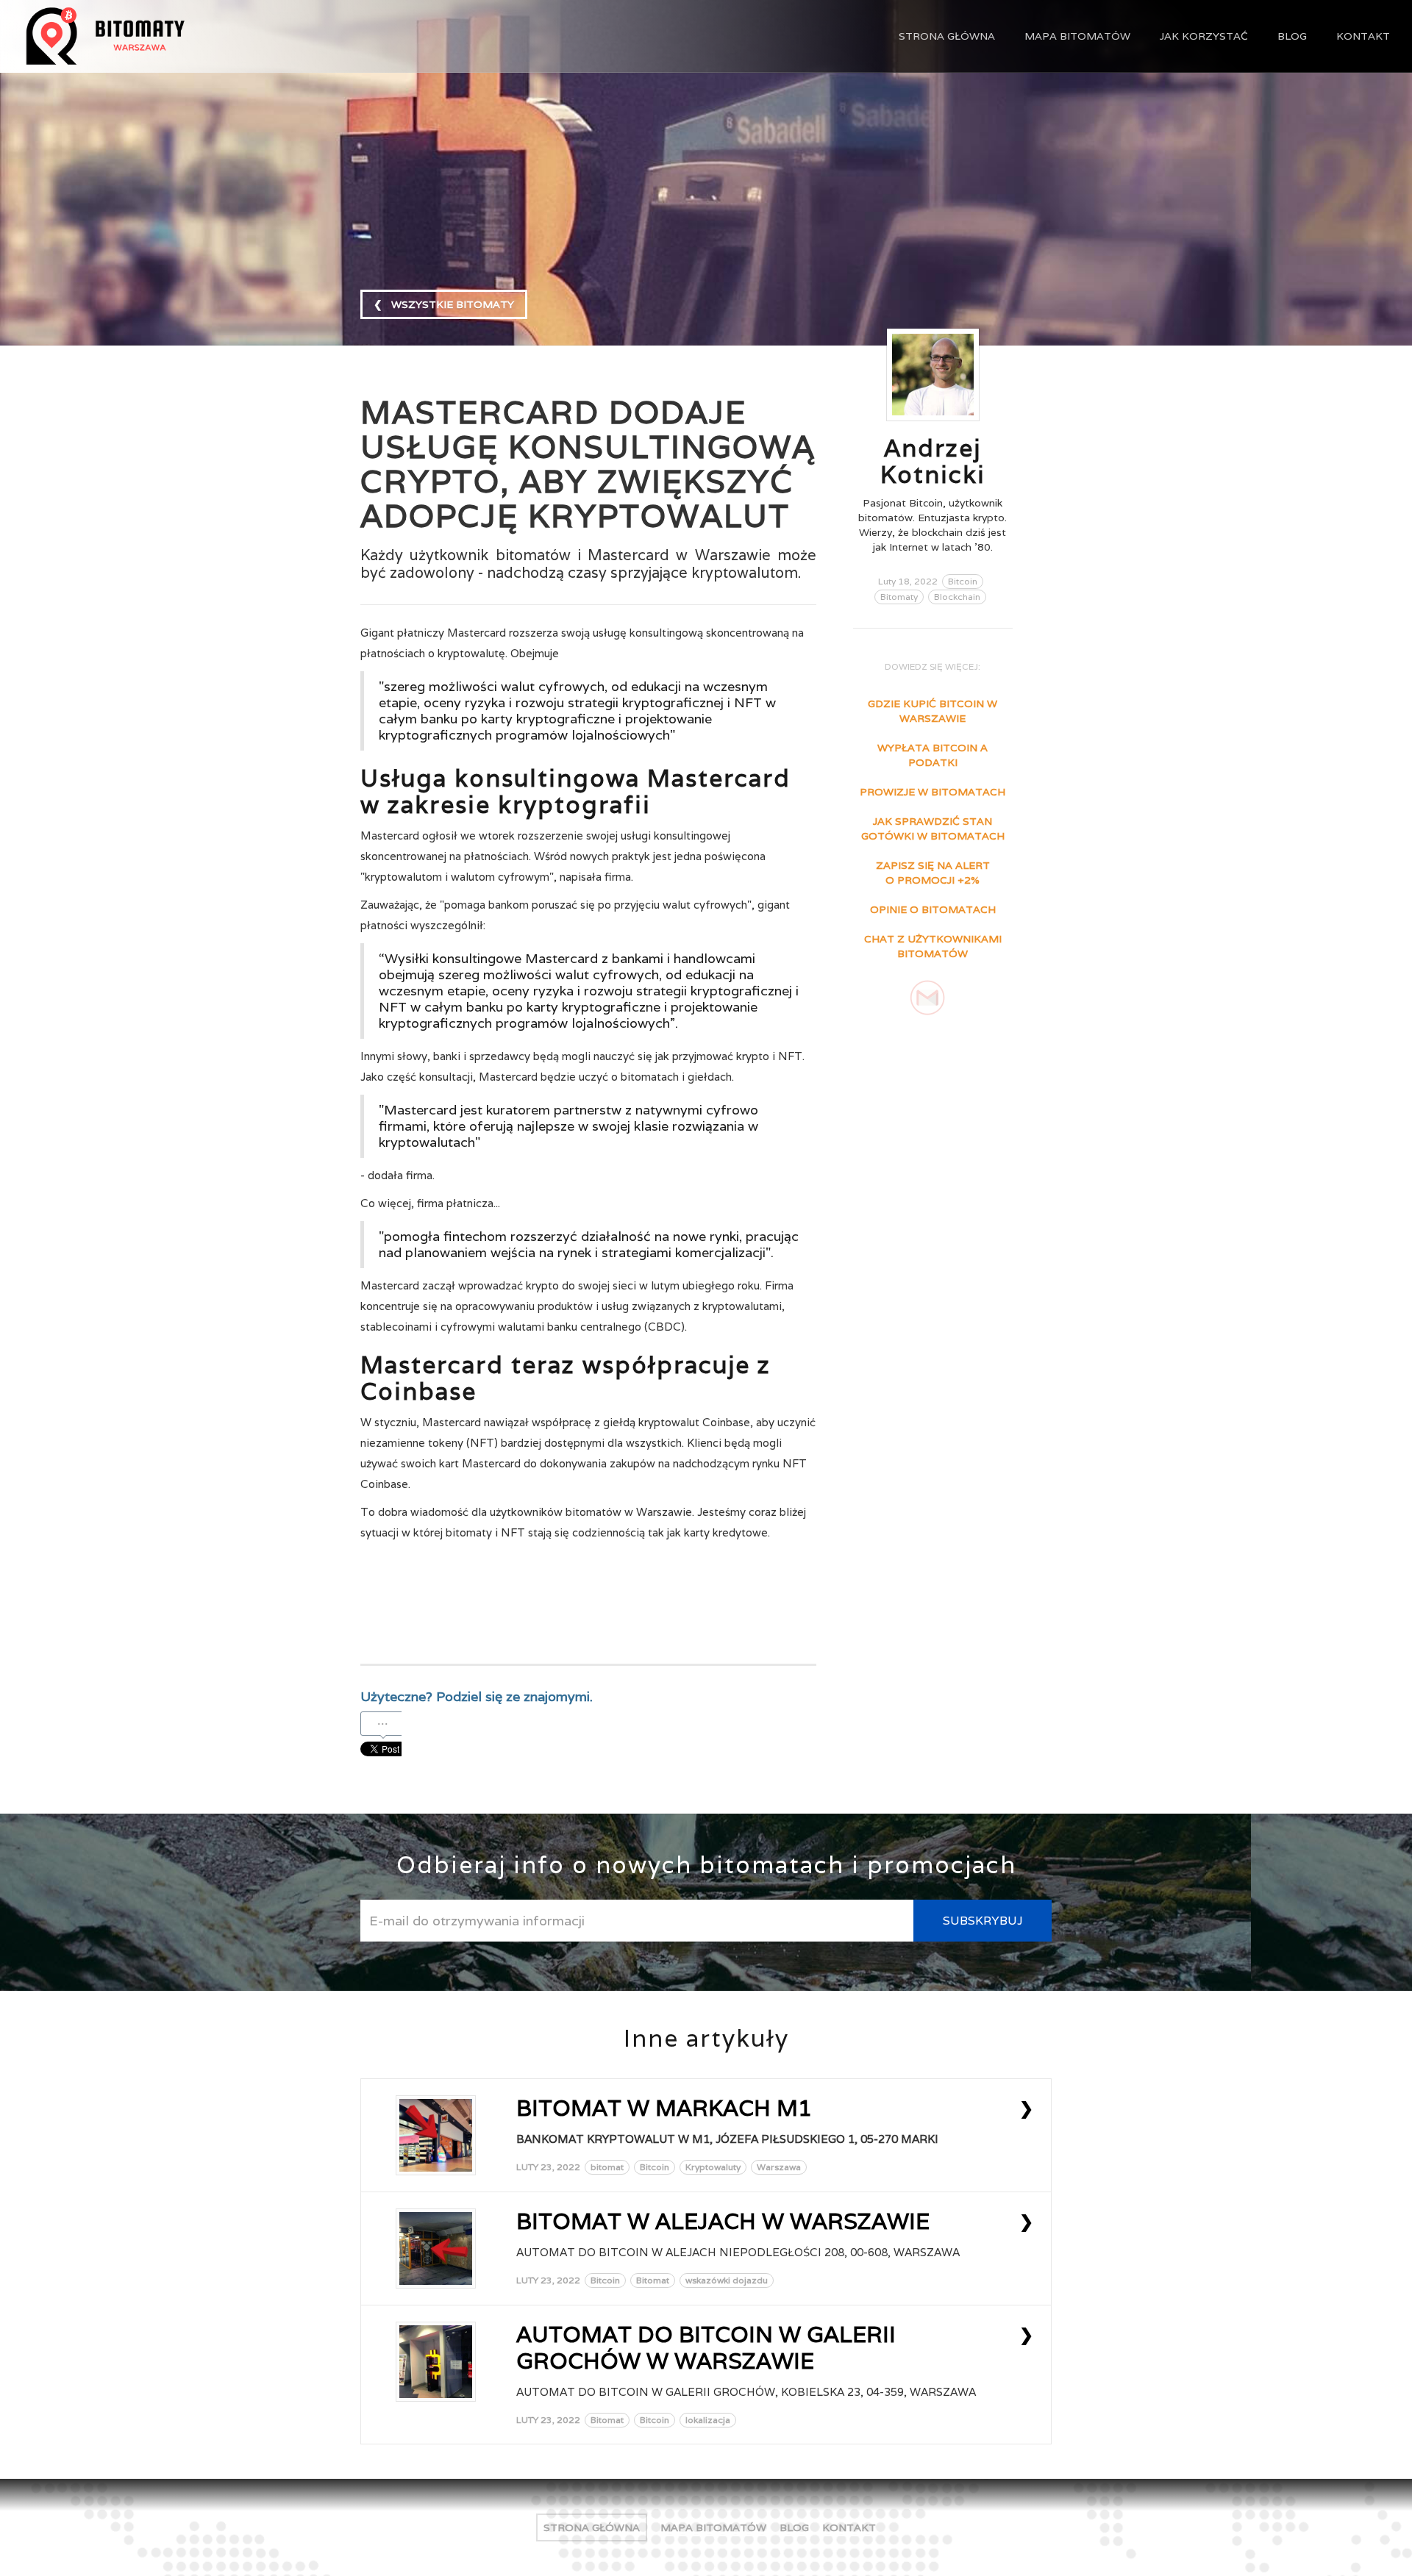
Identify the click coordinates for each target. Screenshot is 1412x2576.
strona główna (947, 36)
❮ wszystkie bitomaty (444, 304)
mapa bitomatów (1077, 36)
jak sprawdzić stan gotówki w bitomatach (933, 829)
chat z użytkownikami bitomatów (933, 946)
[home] (162, 36)
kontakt (1363, 36)
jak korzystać (1204, 36)
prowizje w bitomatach (933, 792)
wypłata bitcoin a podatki (933, 755)
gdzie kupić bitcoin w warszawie (933, 711)
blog (1292, 36)
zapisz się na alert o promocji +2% (933, 873)
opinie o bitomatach (933, 909)
